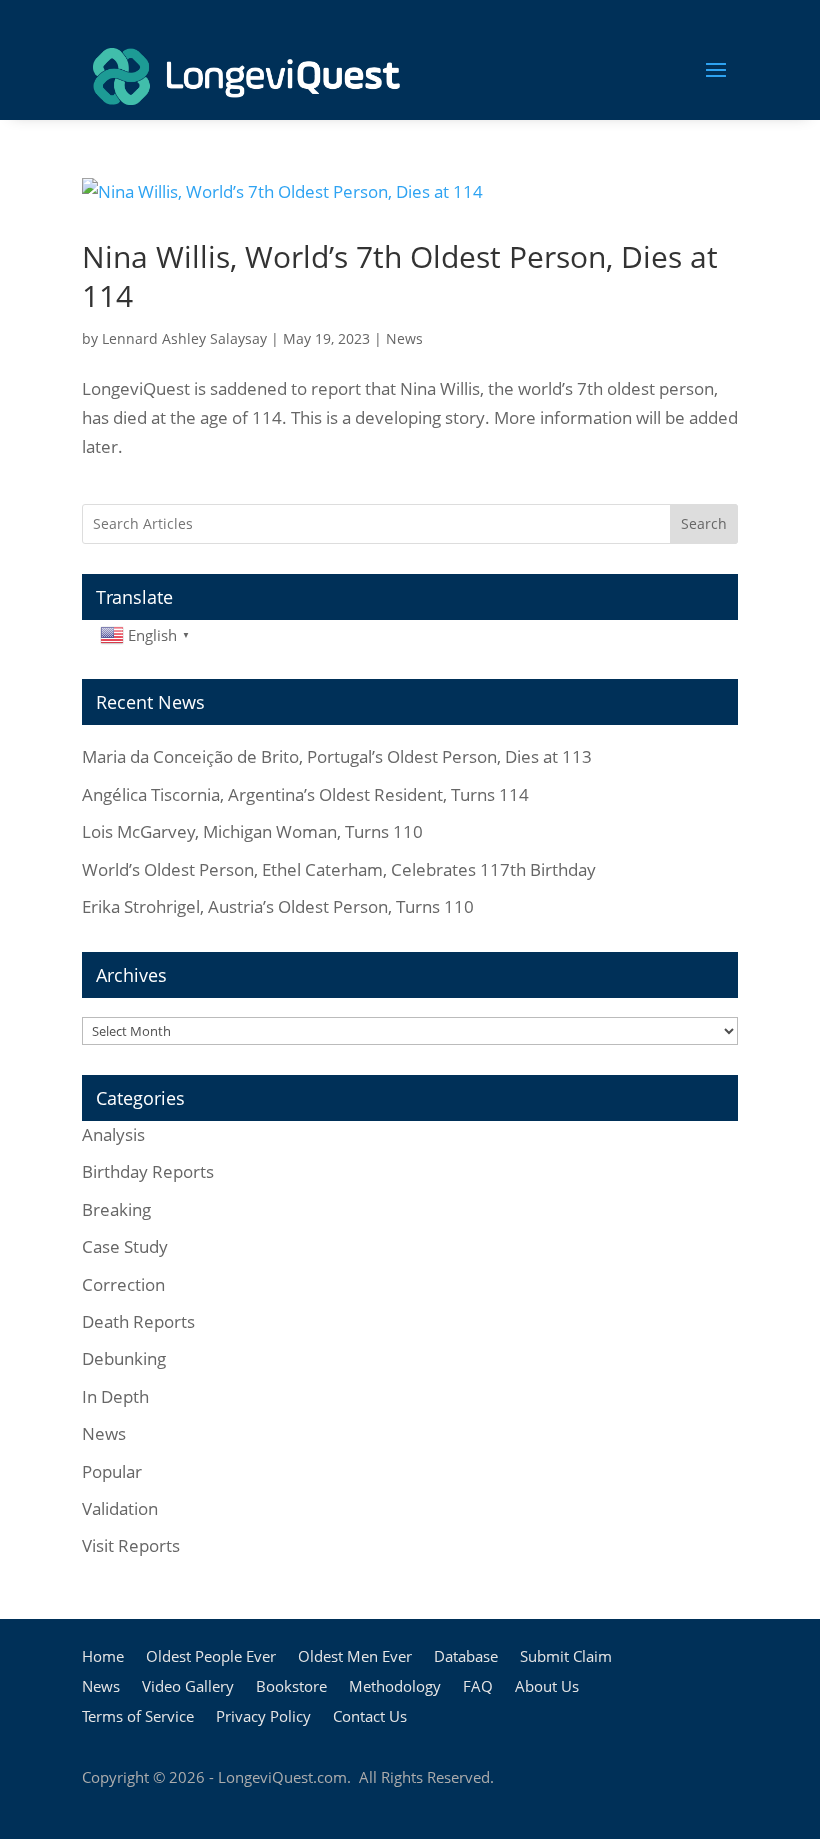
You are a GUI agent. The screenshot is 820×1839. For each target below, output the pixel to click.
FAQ (478, 1687)
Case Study (125, 1246)
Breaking (116, 1209)
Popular (112, 1471)
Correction (123, 1284)
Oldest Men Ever (355, 1657)
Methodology (395, 1687)
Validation (120, 1508)
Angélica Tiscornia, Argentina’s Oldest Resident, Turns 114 (305, 794)
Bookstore (291, 1687)
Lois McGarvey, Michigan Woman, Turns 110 (252, 831)
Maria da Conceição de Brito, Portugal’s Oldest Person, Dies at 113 (337, 756)
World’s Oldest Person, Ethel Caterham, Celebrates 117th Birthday (339, 869)
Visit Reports (131, 1545)
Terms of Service (138, 1717)
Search (704, 523)
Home (103, 1657)
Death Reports (138, 1321)
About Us (547, 1687)
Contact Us (370, 1717)
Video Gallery (188, 1687)
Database (466, 1657)
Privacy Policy (263, 1717)
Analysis (113, 1134)
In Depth (115, 1396)
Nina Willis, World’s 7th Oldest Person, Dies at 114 (400, 276)
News (404, 338)
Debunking (124, 1358)
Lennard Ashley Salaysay (184, 338)
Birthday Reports (148, 1171)
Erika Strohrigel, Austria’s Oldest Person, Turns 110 (278, 906)
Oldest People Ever (211, 1657)
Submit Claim (566, 1657)
